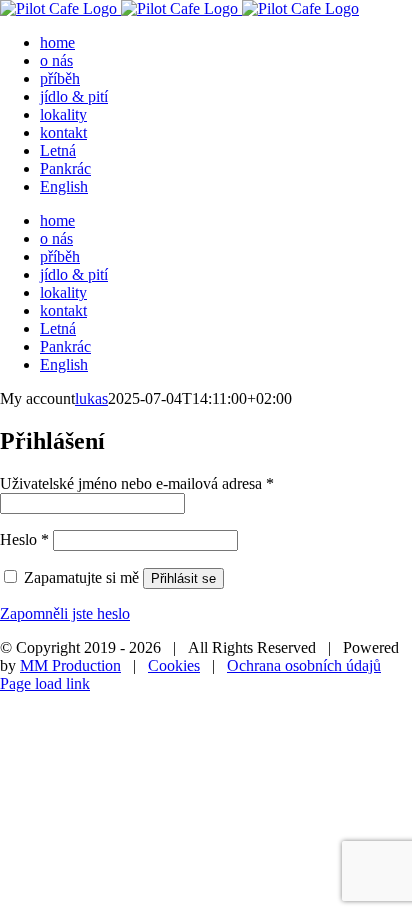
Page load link (45, 683)
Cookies (174, 665)
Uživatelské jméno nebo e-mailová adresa (137, 483)
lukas (91, 398)
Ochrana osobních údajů (304, 665)
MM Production (70, 665)
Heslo (24, 539)
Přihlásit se (183, 578)
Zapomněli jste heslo (65, 613)
